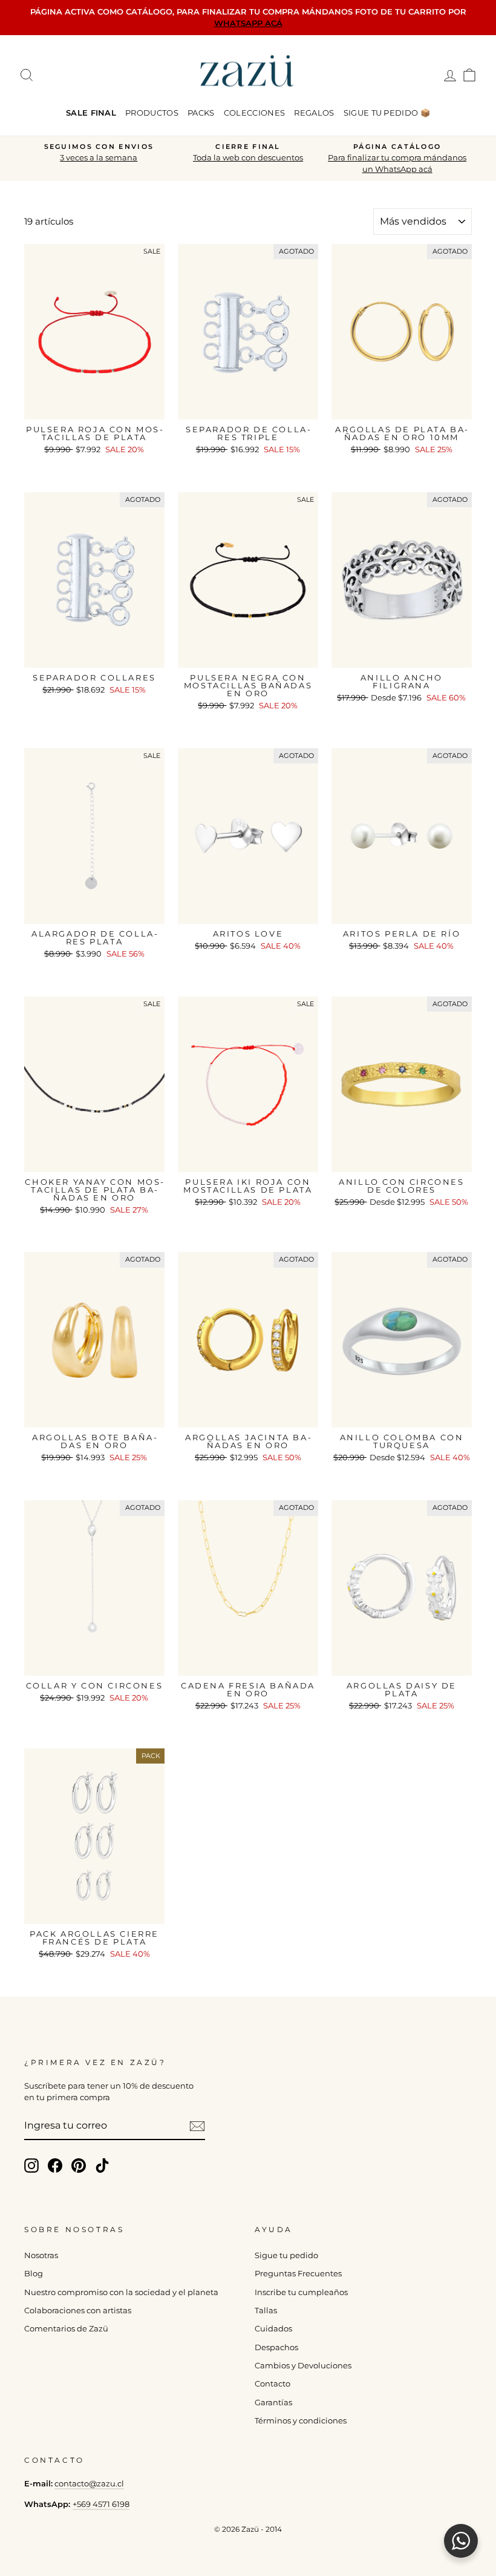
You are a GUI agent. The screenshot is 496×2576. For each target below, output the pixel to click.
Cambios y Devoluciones (303, 2366)
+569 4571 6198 (101, 2504)
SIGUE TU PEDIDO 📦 (387, 113)
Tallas (266, 2311)
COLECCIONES (255, 113)
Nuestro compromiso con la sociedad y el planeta (121, 2292)
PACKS (201, 113)
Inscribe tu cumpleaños (301, 2292)
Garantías (273, 2403)
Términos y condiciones (301, 2421)
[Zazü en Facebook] (55, 2166)
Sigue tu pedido (286, 2255)
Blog (34, 2274)
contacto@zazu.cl (89, 2484)
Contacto (272, 2384)
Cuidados (273, 2329)
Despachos (276, 2347)
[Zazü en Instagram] (31, 2166)
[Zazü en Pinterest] (79, 2166)
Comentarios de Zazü (66, 2329)
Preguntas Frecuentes (298, 2274)
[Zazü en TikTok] (102, 2166)
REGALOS (314, 113)
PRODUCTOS (152, 113)
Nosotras (41, 2255)
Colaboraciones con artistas (78, 2311)
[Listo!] (197, 2126)
